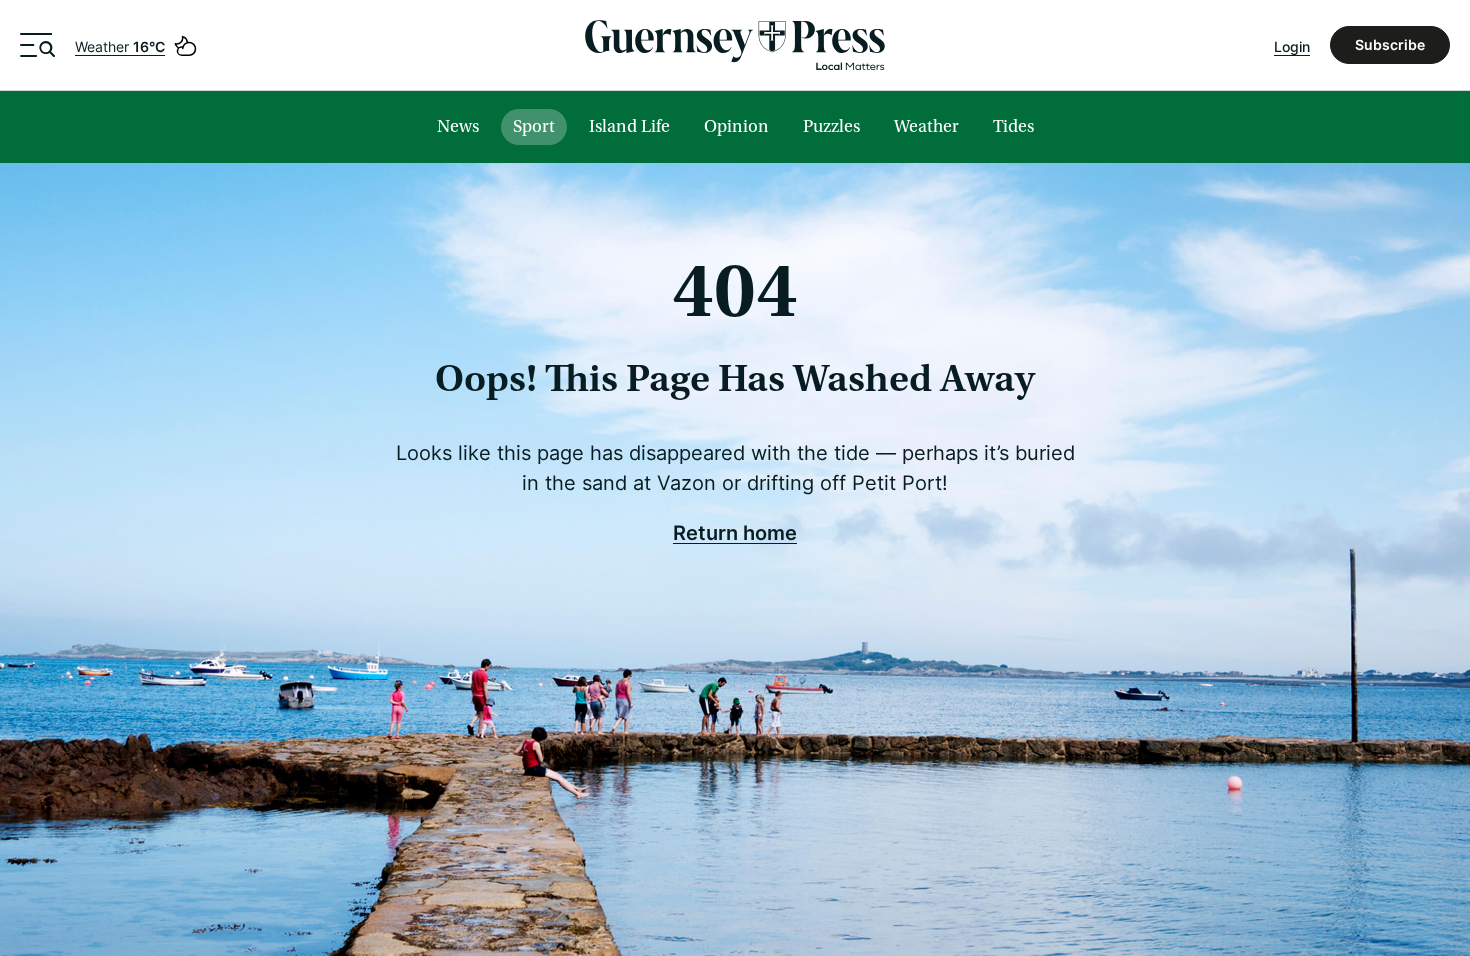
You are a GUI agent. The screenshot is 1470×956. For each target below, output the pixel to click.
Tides (1013, 126)
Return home (735, 532)
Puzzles (831, 126)
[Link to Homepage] (735, 45)
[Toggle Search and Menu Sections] (37, 45)
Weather (120, 46)
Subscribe (1390, 44)
